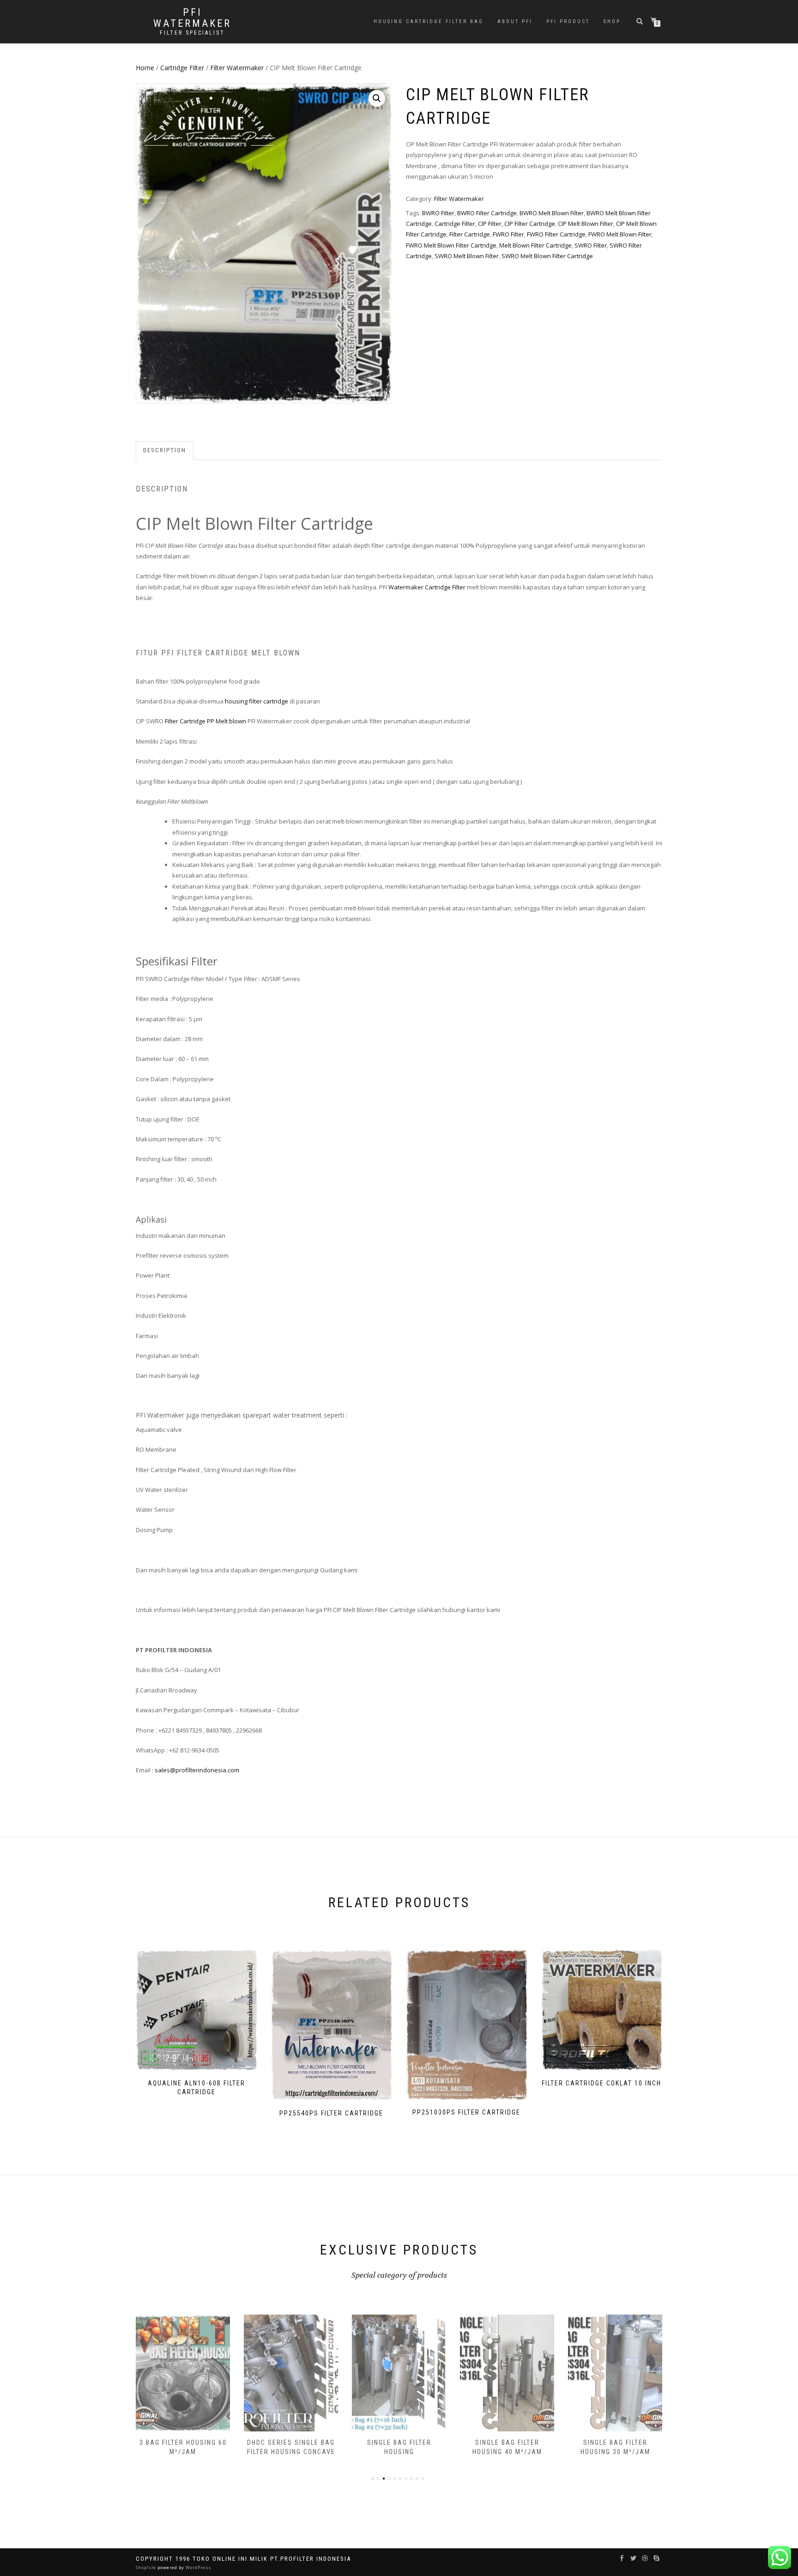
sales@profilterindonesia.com (197, 1770)
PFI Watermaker (192, 18)
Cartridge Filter (182, 68)
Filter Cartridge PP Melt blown (206, 721)
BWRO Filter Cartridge (487, 213)
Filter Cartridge (470, 234)
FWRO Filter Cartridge (556, 234)
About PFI (515, 21)
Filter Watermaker (237, 68)
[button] (377, 98)
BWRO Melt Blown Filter (552, 213)
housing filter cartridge (257, 701)
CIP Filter (490, 224)
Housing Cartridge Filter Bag (429, 21)
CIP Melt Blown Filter (586, 224)
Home (145, 68)
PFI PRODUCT (568, 21)
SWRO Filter (591, 245)
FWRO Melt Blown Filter (620, 234)
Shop (612, 21)
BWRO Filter (438, 213)
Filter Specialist (192, 33)
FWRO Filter (508, 234)
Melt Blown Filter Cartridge (535, 245)
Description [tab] (165, 450)
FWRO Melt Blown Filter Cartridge (451, 245)
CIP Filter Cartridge (530, 224)
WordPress (198, 2567)
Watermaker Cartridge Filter (427, 587)
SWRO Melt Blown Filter (467, 256)
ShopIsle (147, 2567)
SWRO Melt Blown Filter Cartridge (547, 256)
